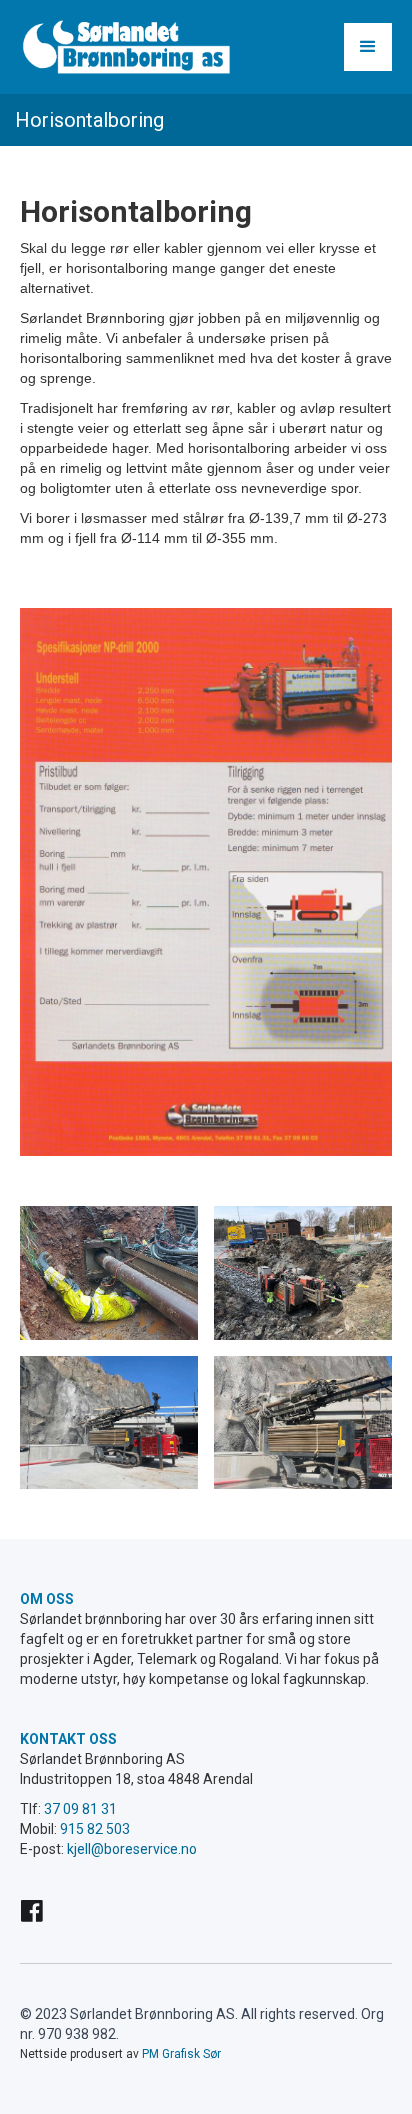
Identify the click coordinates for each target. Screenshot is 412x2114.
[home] (125, 47)
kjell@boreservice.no (132, 1849)
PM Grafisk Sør (181, 2054)
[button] (368, 47)
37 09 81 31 (79, 1809)
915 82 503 (95, 1829)
